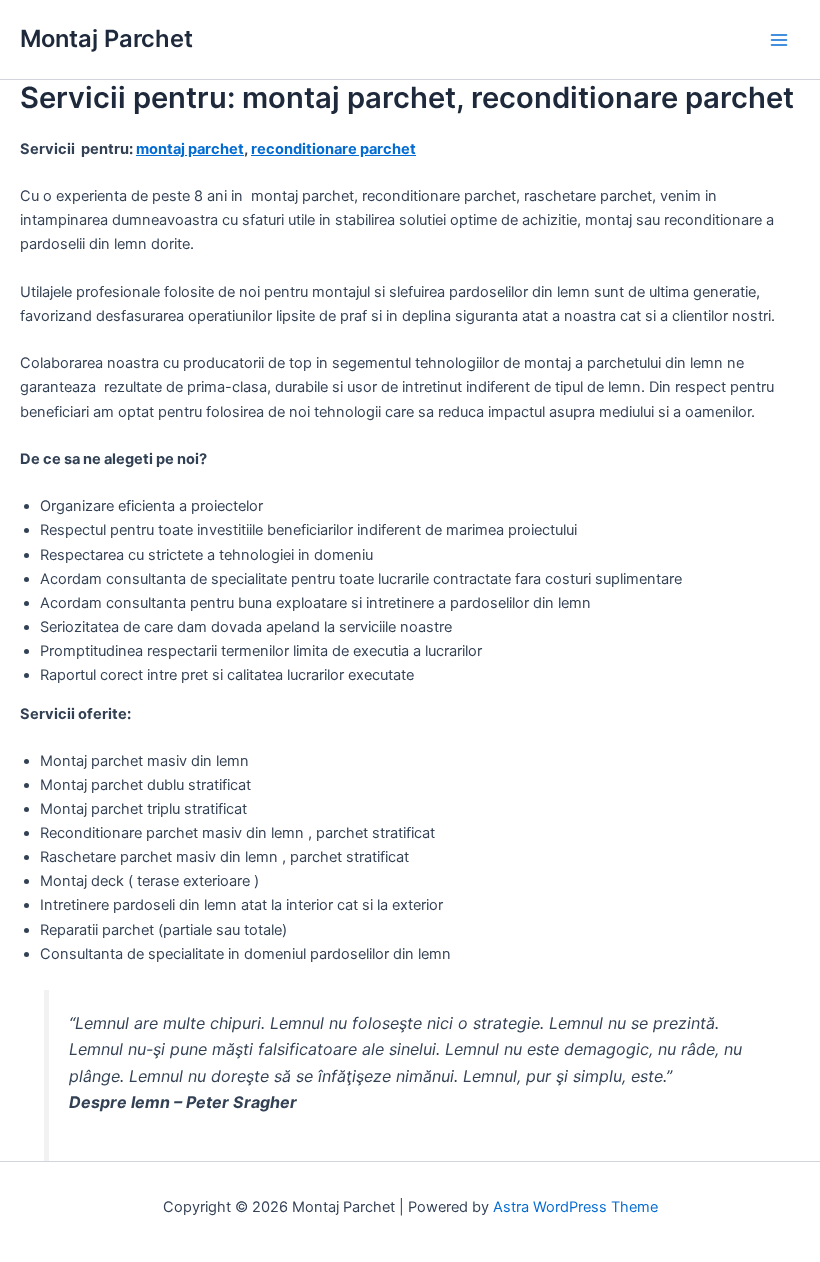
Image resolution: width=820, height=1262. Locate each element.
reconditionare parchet (333, 149)
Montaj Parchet (106, 38)
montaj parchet (190, 149)
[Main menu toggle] (779, 40)
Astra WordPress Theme (575, 1207)
